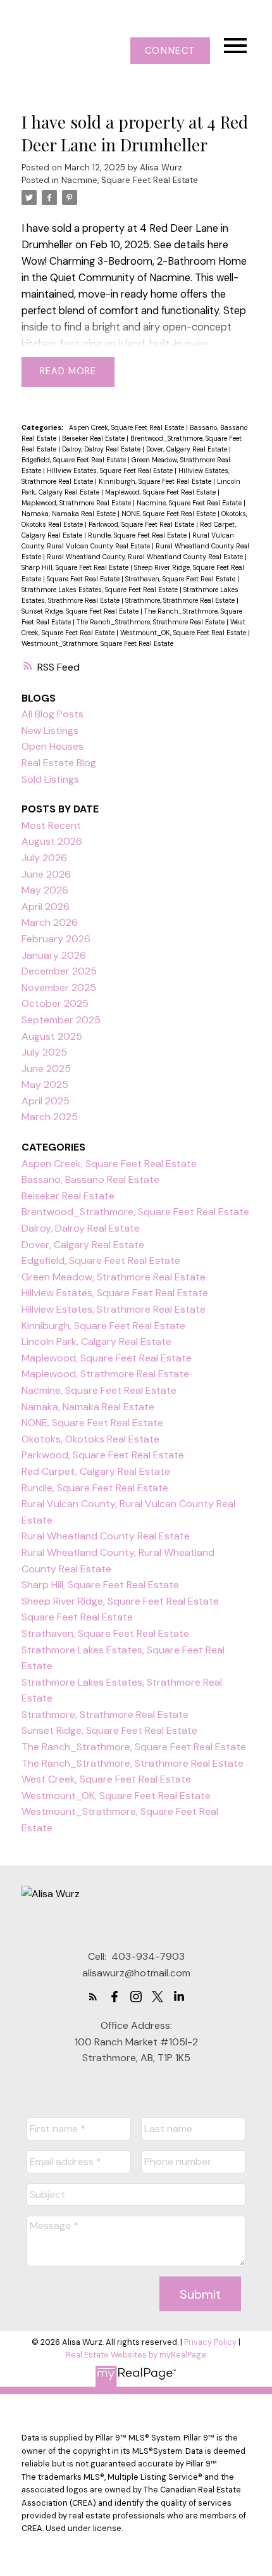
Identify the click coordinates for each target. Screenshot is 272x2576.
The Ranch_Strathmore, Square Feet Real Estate (134, 1747)
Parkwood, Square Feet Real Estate (142, 524)
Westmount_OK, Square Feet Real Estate (184, 633)
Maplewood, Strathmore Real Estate (77, 503)
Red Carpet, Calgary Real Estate (96, 1471)
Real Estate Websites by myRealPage (136, 2355)
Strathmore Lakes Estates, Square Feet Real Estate (101, 590)
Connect (170, 51)
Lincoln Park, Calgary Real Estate (96, 1342)
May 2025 (45, 1084)
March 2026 (50, 922)
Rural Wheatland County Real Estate (106, 1536)
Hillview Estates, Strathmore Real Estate (114, 1309)
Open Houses (53, 746)
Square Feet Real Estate (84, 579)
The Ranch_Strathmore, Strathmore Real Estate (151, 622)
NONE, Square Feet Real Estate (170, 514)
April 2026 (46, 906)
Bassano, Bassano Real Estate (90, 1179)
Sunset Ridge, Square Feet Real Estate (81, 611)
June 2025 (46, 1069)
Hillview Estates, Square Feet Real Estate (111, 470)
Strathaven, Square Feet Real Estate (181, 579)
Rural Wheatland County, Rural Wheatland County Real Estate (146, 557)
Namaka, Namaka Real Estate (70, 514)
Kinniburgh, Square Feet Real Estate (156, 481)
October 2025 (55, 1003)
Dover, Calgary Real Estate (188, 449)
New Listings (50, 730)
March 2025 (50, 1117)
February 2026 (56, 939)
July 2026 (44, 858)
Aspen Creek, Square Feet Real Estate (127, 427)
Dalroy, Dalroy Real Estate (102, 449)
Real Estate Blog (59, 763)
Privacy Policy (210, 2342)
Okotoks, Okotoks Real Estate (90, 1439)
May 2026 (45, 890)
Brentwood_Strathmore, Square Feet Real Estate (135, 1212)
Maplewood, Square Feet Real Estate (161, 492)
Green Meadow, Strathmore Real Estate (114, 1277)
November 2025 (59, 988)
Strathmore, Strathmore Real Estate (181, 600)
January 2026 (54, 955)
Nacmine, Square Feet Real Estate (130, 180)
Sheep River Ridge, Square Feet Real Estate (120, 1601)
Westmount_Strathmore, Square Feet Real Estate (97, 643)
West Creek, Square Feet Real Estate (106, 1779)
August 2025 (52, 1036)
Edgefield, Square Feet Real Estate (75, 460)
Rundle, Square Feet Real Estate (138, 535)
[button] (170, 51)
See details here (191, 245)
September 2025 (61, 1020)
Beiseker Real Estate (94, 438)
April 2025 (46, 1101)
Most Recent (51, 825)
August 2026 (52, 841)
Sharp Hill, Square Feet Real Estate (76, 567)
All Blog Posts (53, 714)
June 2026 (46, 874)
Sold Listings (50, 779)
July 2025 (44, 1052)
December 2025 (59, 971)
